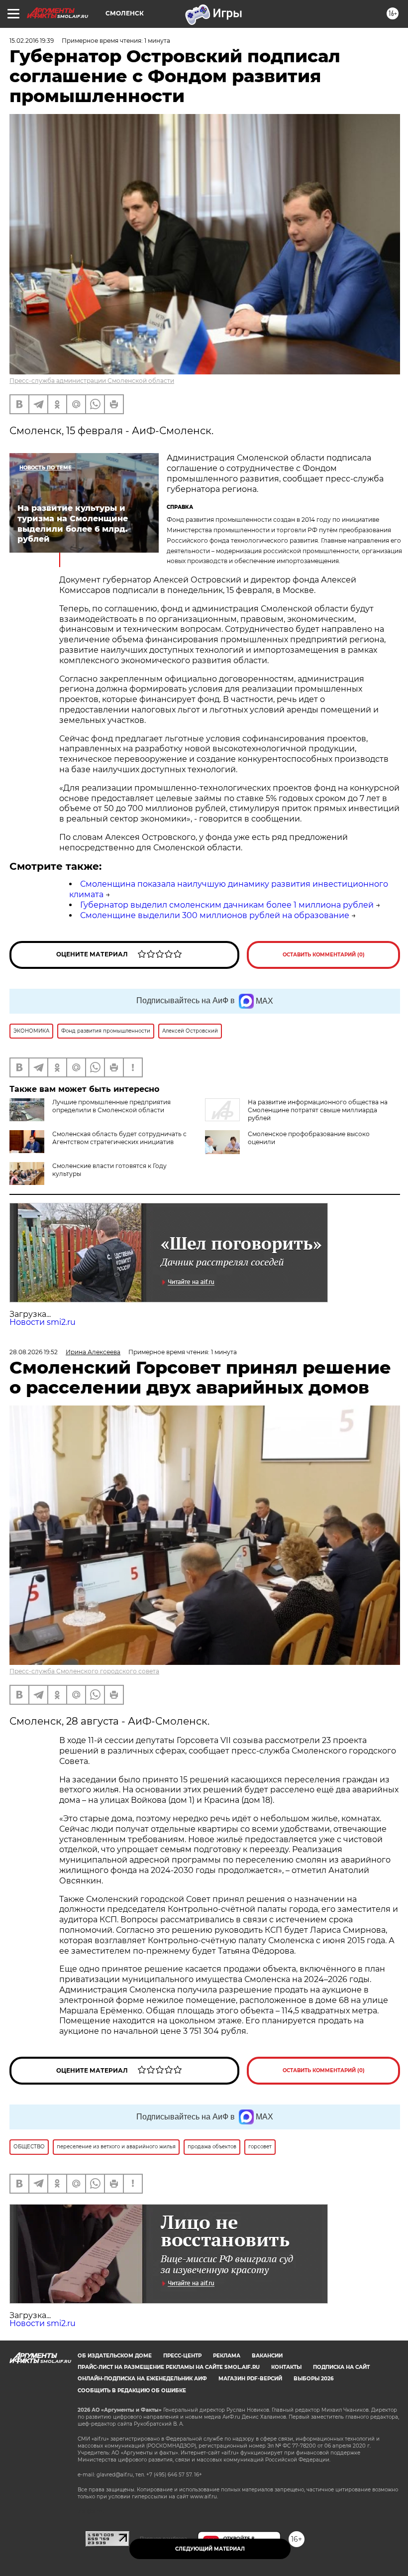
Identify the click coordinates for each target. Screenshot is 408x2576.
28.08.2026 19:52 (34, 1352)
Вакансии (267, 2356)
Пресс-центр (182, 2356)
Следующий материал (210, 2549)
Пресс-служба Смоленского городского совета (84, 1671)
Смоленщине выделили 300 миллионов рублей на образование (215, 915)
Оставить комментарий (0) (324, 955)
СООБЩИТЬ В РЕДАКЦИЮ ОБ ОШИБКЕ (132, 2391)
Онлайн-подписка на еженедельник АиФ (142, 2379)
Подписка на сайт (341, 2367)
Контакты (286, 2367)
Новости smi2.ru (43, 1322)
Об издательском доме (115, 2356)
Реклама (227, 2356)
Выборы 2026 (313, 2379)
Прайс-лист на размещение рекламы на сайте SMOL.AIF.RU (169, 2367)
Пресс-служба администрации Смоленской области (92, 381)
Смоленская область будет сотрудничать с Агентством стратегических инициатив (119, 1138)
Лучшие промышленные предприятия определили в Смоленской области (111, 1106)
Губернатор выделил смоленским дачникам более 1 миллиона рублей (227, 905)
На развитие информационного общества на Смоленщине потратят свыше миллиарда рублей (318, 1110)
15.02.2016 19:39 (32, 41)
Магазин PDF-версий (250, 2379)
